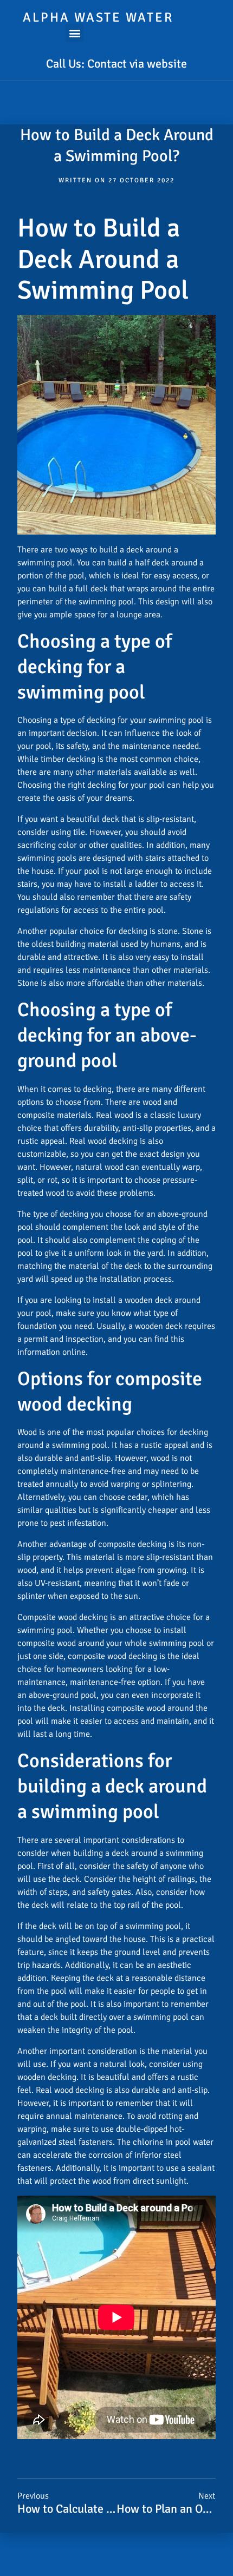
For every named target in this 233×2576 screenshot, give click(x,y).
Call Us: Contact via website (116, 64)
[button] (75, 33)
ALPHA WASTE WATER (98, 17)
